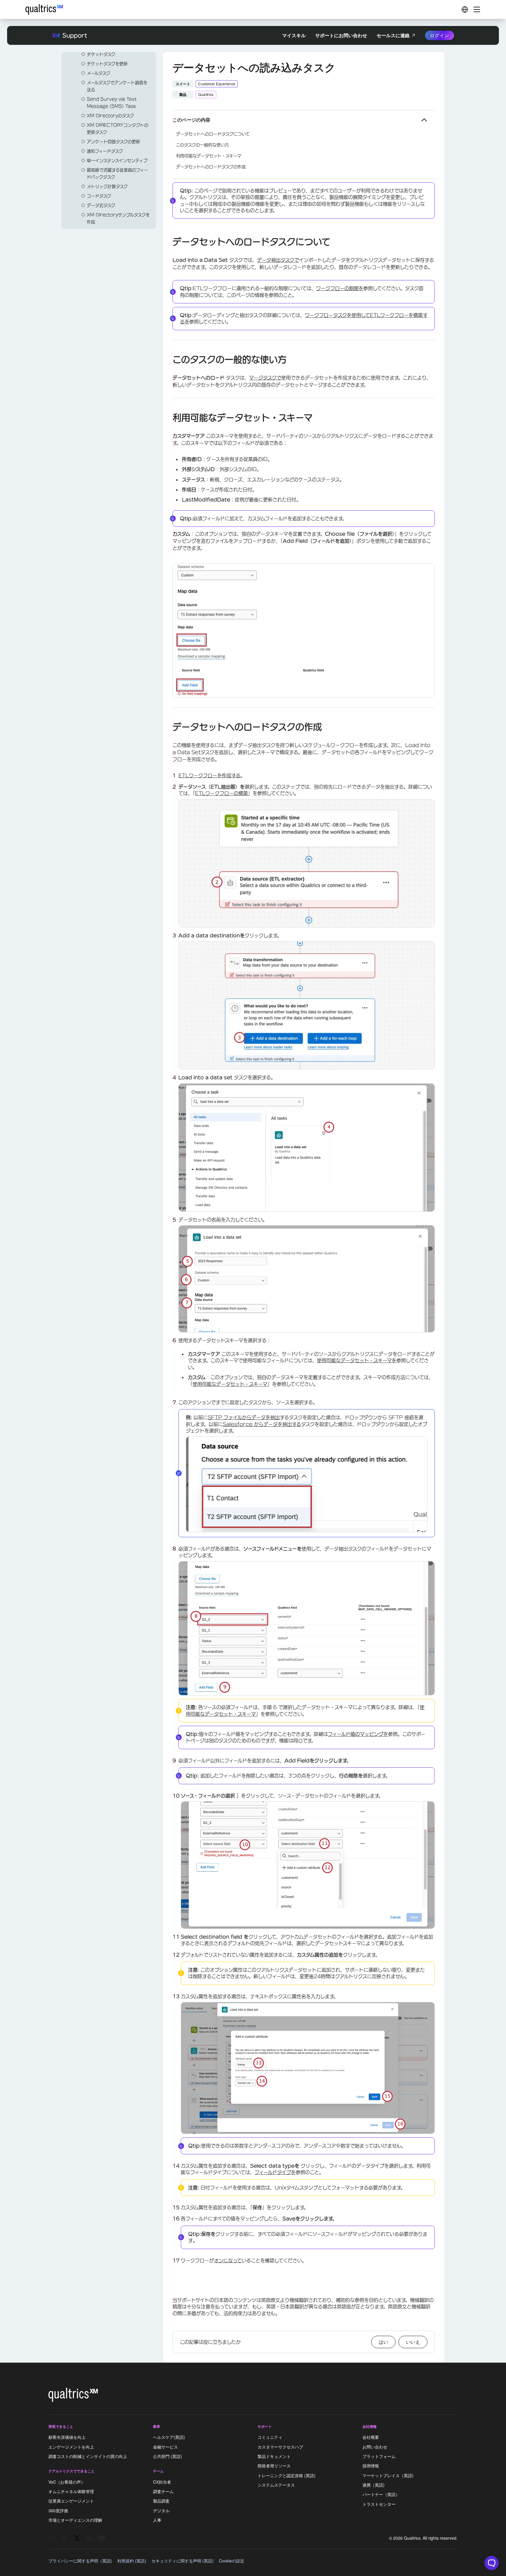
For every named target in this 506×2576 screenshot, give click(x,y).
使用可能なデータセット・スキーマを (357, 1360)
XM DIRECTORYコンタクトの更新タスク (118, 129)
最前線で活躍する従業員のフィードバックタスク (117, 174)
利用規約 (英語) (132, 2561)
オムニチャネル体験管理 (71, 2491)
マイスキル (294, 35)
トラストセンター (379, 2504)
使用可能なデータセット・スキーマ (230, 1384)
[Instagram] (51, 2538)
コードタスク (99, 196)
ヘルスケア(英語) (169, 2437)
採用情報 (371, 2466)
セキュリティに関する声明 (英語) (183, 2561)
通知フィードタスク (105, 151)
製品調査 (161, 2501)
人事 (157, 2520)
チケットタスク (101, 54)
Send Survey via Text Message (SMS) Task (112, 103)
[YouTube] (102, 2538)
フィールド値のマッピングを (358, 1734)
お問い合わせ (375, 2447)
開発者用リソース (274, 2466)
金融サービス (165, 2447)
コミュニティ (270, 2437)
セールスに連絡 (393, 35)
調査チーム (163, 2491)
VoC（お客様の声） (67, 2482)
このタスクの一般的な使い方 (202, 145)
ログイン (440, 35)
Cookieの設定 (232, 2561)
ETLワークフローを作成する (209, 776)
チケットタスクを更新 (107, 64)
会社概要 (371, 2437)
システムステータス (276, 2485)
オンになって (228, 2261)
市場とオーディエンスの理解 (75, 2520)
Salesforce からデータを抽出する (262, 1424)
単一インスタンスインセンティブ (117, 161)
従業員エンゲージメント (71, 2501)
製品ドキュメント (274, 2456)
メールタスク (99, 73)
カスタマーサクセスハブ (280, 2447)
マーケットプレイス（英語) (388, 2475)
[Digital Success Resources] (465, 9)
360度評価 (58, 2510)
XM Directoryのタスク (110, 116)
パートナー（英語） (381, 2495)
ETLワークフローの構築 (221, 793)
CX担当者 (162, 2482)
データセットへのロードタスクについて (213, 134)
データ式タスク (101, 205)
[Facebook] (64, 2538)
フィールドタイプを (275, 2172)
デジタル (161, 2510)
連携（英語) (374, 2485)
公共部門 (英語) (167, 2456)
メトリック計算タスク (107, 187)
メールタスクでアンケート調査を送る (117, 86)
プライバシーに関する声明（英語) (80, 2561)
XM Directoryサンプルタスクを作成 (118, 218)
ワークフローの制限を (340, 288)
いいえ (413, 2342)
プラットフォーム (379, 2456)
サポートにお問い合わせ (341, 35)
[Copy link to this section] (168, 243)
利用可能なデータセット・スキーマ (209, 156)
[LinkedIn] (90, 2538)
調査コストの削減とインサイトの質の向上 (88, 2456)
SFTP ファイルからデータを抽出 (244, 1417)
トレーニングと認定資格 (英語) (287, 2475)
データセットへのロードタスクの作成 (211, 167)
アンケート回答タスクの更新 (113, 142)
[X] (77, 2538)
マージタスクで (265, 378)
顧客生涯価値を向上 (67, 2437)
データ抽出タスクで (278, 260)
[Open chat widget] (492, 2563)
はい (383, 2342)
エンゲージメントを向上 (71, 2447)
